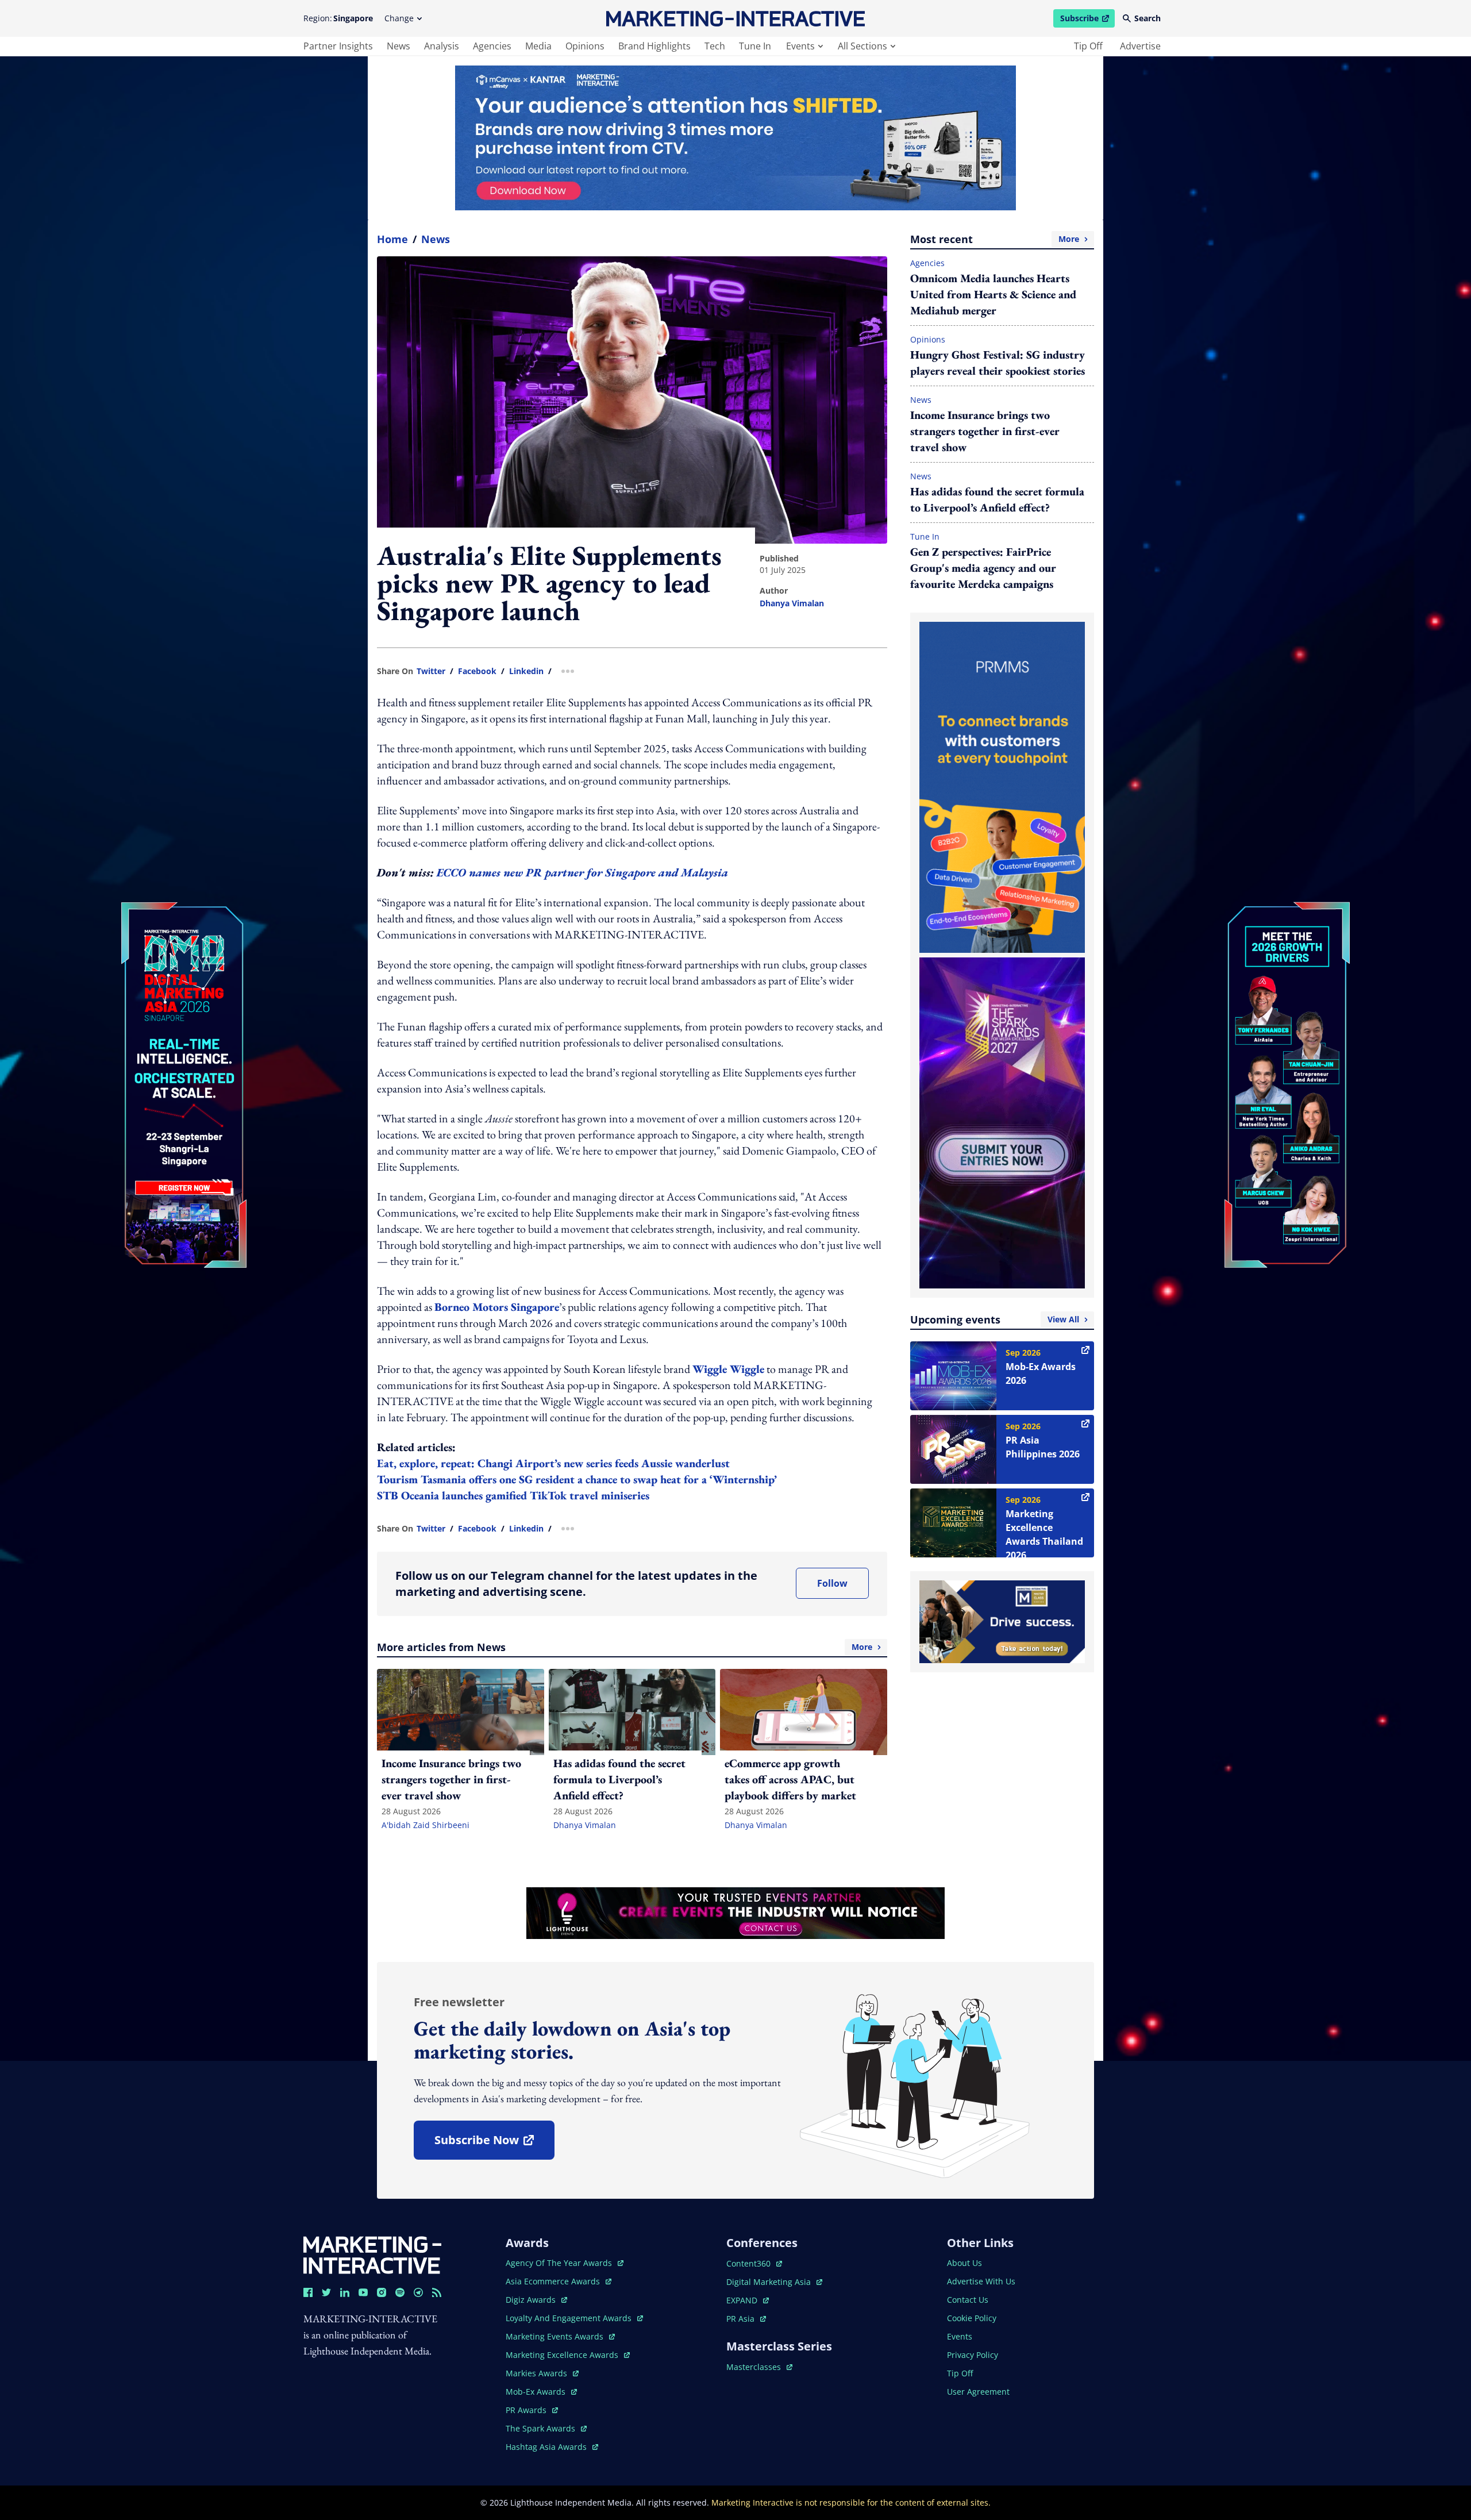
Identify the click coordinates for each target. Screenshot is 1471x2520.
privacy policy (973, 2355)
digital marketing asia (770, 2282)
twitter (431, 671)
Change (399, 18)
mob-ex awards (541, 2392)
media (538, 46)
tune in (755, 46)
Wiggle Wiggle (728, 1369)
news (398, 46)
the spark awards (546, 2428)
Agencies (927, 263)
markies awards (542, 2373)
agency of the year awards (560, 2263)
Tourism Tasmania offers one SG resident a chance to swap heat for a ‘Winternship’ (577, 1479)
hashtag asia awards (547, 2447)
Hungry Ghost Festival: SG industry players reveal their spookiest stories (998, 363)
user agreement (978, 2392)
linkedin (526, 671)
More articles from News (625, 1647)
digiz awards (536, 2300)
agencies (492, 46)
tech (715, 46)
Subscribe (1087, 20)
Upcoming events (995, 1319)
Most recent (995, 239)
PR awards (532, 2410)
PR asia (746, 2319)
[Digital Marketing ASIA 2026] (184, 1008)
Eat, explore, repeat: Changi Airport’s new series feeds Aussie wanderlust (553, 1463)
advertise (1140, 46)
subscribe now (494, 2144)
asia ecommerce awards (554, 2281)
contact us (968, 2300)
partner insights (338, 46)
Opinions (928, 339)
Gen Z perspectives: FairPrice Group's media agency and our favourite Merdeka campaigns (983, 568)
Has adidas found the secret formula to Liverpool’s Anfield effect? (997, 499)
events (800, 46)
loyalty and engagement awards (570, 2318)
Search (1147, 18)
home (392, 239)
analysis (442, 46)
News (436, 239)
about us (964, 2263)
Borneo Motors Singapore (497, 1307)
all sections (862, 46)
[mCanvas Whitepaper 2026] (735, 138)
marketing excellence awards (563, 2355)
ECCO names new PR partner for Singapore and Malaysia (582, 872)
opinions (585, 46)
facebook (477, 671)
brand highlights (654, 46)
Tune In (925, 536)
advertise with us (981, 2281)
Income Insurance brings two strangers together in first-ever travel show (985, 431)
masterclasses (759, 2367)
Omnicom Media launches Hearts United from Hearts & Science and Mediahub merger (993, 294)
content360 (754, 2263)
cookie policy (972, 2318)
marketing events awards (556, 2336)
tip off (1088, 46)
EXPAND (748, 2300)
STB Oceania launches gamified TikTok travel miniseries (513, 1495)
